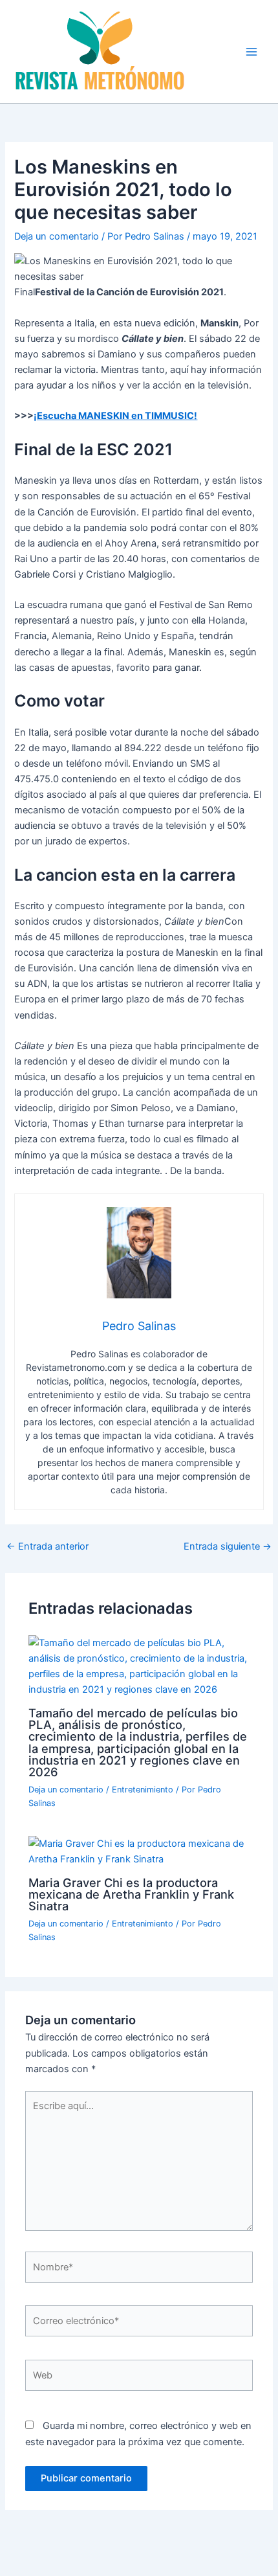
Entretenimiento (143, 1790)
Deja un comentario (57, 236)
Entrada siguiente (228, 1547)
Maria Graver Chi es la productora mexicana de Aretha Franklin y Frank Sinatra (131, 1894)
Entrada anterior (48, 1547)
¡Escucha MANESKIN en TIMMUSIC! (115, 416)
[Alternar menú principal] (251, 52)
